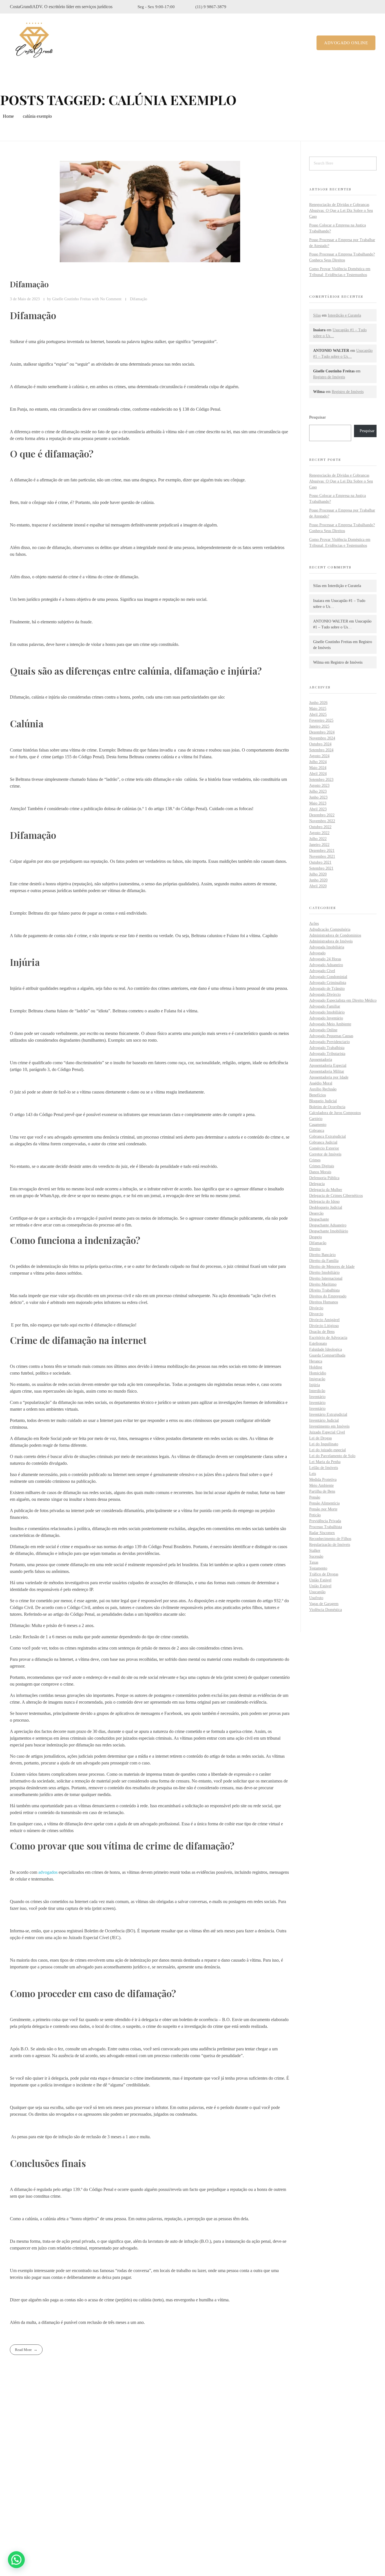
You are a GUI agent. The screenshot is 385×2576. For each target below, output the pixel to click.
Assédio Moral (321, 1083)
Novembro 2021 (322, 856)
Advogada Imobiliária (327, 947)
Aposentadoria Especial (328, 1065)
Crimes (315, 1160)
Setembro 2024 (321, 750)
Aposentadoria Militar (327, 1071)
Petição (315, 1515)
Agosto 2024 (319, 756)
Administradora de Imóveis (331, 941)
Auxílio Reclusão (323, 1089)
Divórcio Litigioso (324, 1326)
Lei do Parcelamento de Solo (332, 1456)
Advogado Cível (322, 971)
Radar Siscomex (322, 1533)
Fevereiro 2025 (321, 720)
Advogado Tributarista (327, 1054)
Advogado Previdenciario (329, 1042)
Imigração (317, 1379)
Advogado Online (323, 1030)
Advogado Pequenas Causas (331, 1036)
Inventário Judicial (324, 1420)
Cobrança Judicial (323, 1142)
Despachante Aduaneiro (328, 1225)
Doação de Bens (322, 1332)
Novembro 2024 (322, 738)
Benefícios (317, 1095)
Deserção (316, 1213)
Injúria (315, 1385)
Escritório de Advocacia (328, 1338)
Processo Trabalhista (326, 1527)
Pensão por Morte (323, 1509)
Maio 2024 (318, 768)
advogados (48, 1872)
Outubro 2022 (320, 827)
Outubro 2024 (320, 744)
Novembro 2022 (322, 821)
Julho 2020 (318, 874)
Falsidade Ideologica (326, 1349)
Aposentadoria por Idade (329, 1077)
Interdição (317, 1391)
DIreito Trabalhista (324, 1290)
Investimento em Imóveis (329, 1426)
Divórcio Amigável (324, 1320)
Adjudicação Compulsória (330, 929)
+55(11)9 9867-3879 (38, 2502)
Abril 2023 (318, 809)
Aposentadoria (321, 1060)
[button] (16, 2560)
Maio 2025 (318, 709)
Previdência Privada (325, 1521)
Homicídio (318, 1373)
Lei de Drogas (320, 1438)
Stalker (315, 1551)
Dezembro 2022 (322, 815)
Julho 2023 (318, 791)
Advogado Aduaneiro (326, 965)
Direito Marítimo (323, 1284)
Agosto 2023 (319, 785)
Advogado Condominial (328, 977)
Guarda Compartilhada (327, 1355)
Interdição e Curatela (344, 315)
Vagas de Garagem (324, 1604)
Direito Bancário (322, 1255)
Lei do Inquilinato (324, 1444)
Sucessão (316, 1556)
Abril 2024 (318, 774)
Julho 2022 (318, 839)
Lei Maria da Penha (325, 1462)
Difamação (29, 284)
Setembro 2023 (321, 780)
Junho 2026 (318, 703)
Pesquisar (317, 417)
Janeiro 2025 (319, 726)
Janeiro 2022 (319, 845)
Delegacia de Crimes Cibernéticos (336, 1196)
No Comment (111, 299)
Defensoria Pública (324, 1178)
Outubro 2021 (320, 862)
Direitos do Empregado (328, 1296)
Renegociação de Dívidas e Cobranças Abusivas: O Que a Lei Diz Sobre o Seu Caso (341, 211)
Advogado (317, 953)
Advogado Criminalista (328, 983)
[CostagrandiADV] (35, 42)
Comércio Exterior (324, 1148)
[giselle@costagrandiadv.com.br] (13, 2516)
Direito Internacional (326, 1278)
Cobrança (317, 1131)
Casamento (318, 1125)
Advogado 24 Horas (325, 959)
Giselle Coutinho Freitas (72, 299)
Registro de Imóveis (329, 377)
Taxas (314, 1562)
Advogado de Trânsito (327, 989)
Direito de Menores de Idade (332, 1267)
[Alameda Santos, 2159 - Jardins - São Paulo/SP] (14, 2484)
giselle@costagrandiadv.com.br (47, 2516)
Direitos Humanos (324, 1302)
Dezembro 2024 (322, 732)
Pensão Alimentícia (324, 1503)
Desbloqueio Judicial (326, 1207)
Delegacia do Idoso (324, 1202)
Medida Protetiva (323, 1480)
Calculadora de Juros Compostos (335, 1113)
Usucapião (317, 1592)
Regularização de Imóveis (330, 1545)
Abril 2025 (318, 714)
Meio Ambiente (321, 1485)
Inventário (317, 1397)
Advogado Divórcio (325, 994)
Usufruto (316, 1598)
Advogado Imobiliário (327, 1012)
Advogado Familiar (325, 1006)
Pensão (315, 1497)
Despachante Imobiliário (329, 1231)
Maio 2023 (318, 803)
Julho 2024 (318, 762)
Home (8, 116)
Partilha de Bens (322, 1491)
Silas (317, 315)
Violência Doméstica (326, 1610)
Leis (313, 1474)
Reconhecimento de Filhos (330, 1539)
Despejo (316, 1237)
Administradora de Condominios (335, 935)
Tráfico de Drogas (324, 1574)
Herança (316, 1361)
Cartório (316, 1119)
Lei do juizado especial (328, 1450)
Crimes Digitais (322, 1166)
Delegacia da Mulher (326, 1190)
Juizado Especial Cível (327, 1432)
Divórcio (316, 1308)
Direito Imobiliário (324, 1273)
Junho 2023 (318, 797)
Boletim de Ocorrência (327, 1107)
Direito (315, 1249)
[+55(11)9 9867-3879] (13, 2502)
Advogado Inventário (326, 1018)
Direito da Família (324, 1261)
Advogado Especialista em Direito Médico (343, 1000)
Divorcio (316, 1314)
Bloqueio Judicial (323, 1101)
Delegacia (317, 1184)
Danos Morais (320, 1172)
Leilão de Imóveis (324, 1468)
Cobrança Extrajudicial (328, 1136)
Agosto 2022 (319, 833)
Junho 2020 (318, 880)
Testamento (318, 1568)
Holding (316, 1367)
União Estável (320, 1580)
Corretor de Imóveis (325, 1154)
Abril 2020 (318, 886)
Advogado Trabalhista (327, 1048)
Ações (314, 924)
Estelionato (318, 1343)
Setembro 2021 (321, 868)
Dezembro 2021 (322, 851)
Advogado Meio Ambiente (330, 1024)
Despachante (319, 1219)
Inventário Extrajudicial (328, 1414)
